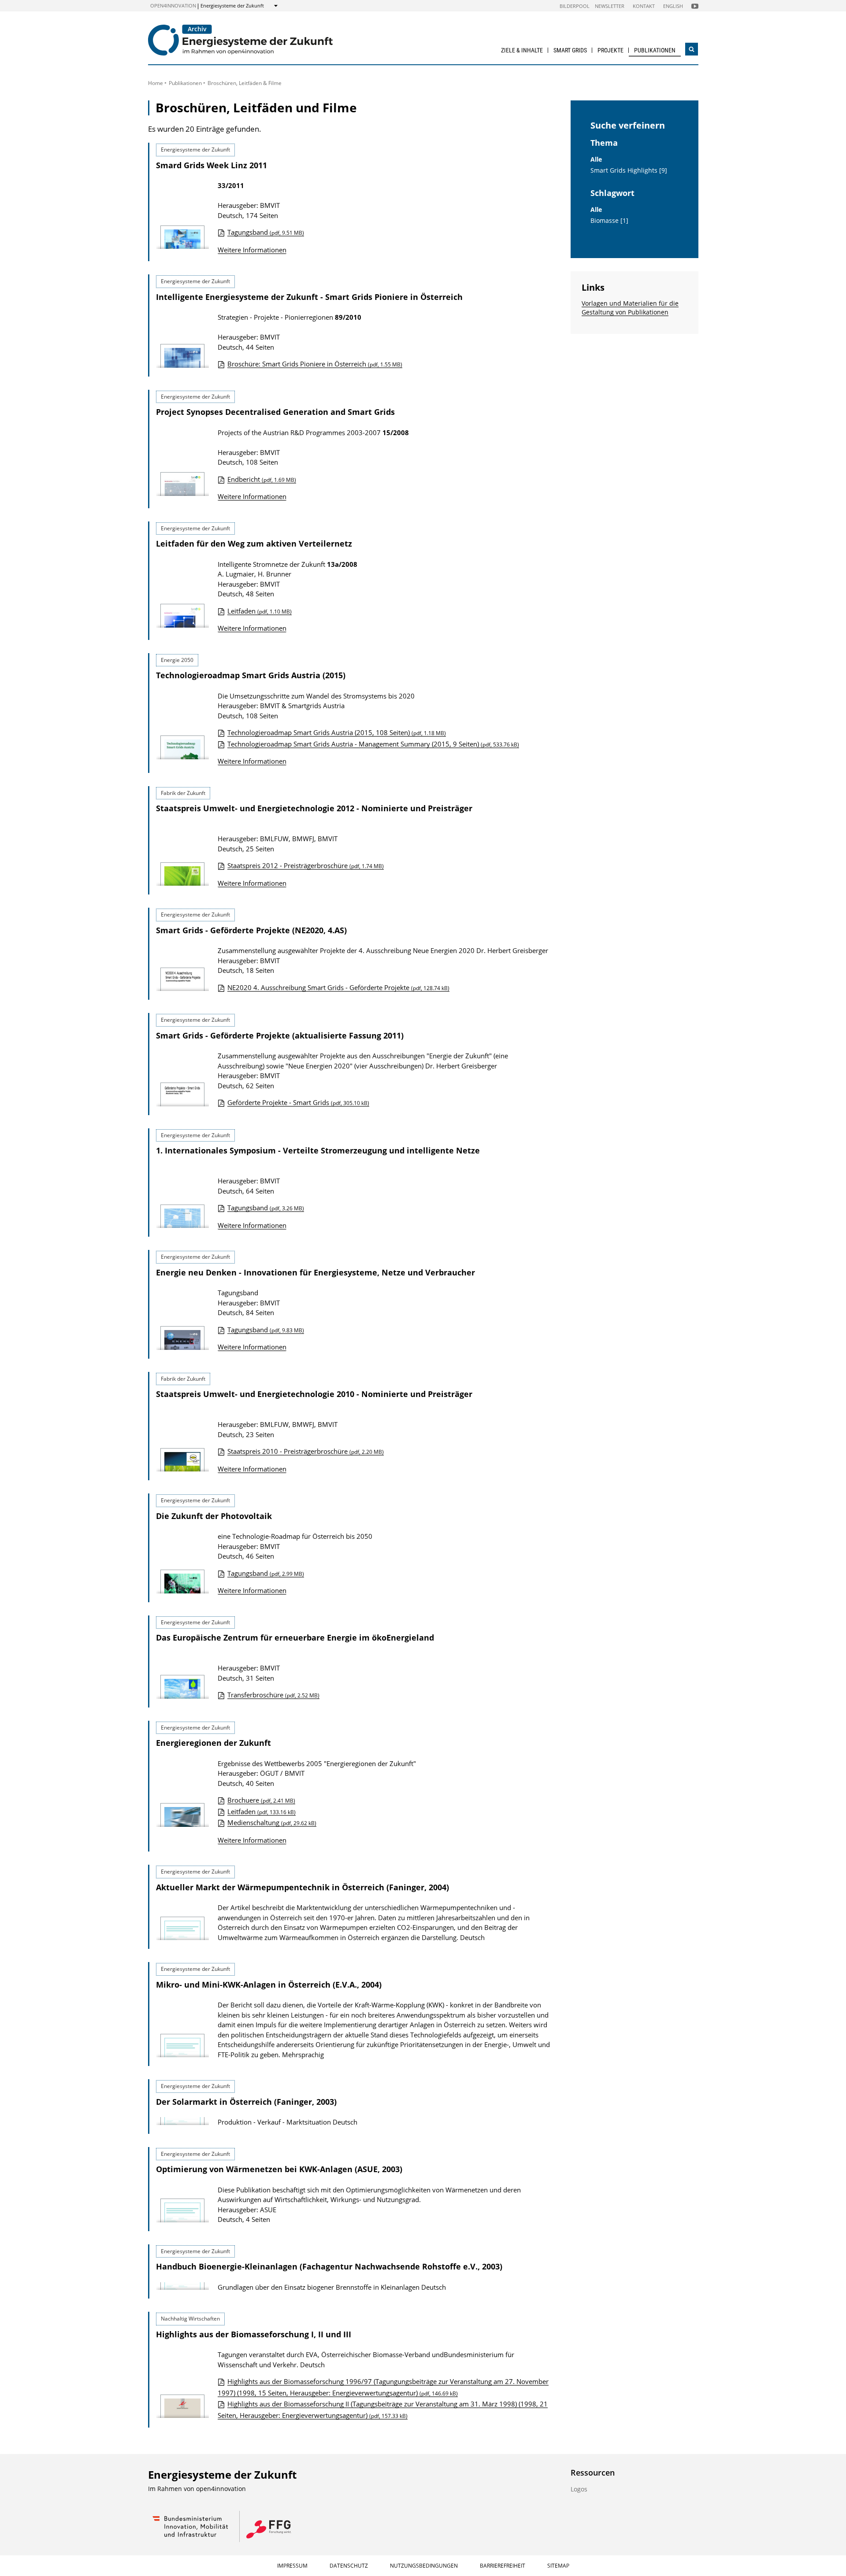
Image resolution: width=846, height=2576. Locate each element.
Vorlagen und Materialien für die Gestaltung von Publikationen (630, 308)
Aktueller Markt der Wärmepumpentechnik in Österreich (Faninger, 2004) (302, 1887)
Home (156, 83)
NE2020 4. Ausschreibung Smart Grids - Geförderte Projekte (338, 987)
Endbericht (262, 479)
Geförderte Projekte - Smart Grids (298, 1102)
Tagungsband (266, 232)
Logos (579, 2489)
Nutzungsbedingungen (424, 2566)
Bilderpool (575, 6)
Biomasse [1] (609, 221)
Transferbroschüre (273, 1695)
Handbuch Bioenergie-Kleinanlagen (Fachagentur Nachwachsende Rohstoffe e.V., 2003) (329, 2266)
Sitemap (558, 2566)
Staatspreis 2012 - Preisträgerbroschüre (306, 865)
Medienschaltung (272, 1822)
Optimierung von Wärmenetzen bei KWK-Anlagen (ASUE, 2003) (279, 2169)
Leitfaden (260, 611)
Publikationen (655, 50)
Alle (596, 159)
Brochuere (261, 1800)
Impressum (292, 2566)
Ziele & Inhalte (522, 50)
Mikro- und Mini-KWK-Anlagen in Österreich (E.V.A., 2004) (269, 1985)
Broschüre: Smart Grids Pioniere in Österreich (315, 364)
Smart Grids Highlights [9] (629, 170)
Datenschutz (349, 2566)
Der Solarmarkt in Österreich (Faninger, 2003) (246, 2102)
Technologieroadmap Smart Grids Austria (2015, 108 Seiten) (337, 732)
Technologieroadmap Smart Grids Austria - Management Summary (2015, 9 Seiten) (373, 744)
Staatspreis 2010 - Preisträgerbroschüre (306, 1451)
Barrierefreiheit (503, 2566)
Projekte (610, 50)
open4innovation (173, 6)
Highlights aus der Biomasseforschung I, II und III (254, 2334)
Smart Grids (570, 50)
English (673, 6)
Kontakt (644, 6)
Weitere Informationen (252, 250)
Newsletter (610, 6)
